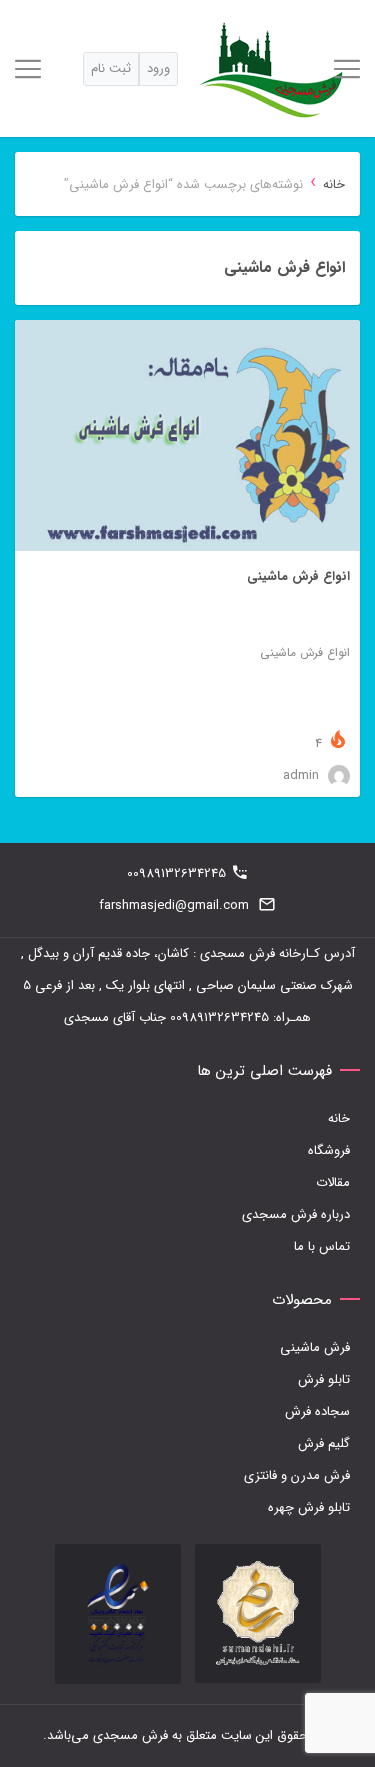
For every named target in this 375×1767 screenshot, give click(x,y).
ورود (158, 68)
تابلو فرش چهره (309, 1507)
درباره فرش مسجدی (296, 1214)
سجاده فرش (317, 1411)
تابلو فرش (324, 1379)
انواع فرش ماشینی (298, 576)
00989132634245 (176, 873)
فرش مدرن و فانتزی (297, 1475)
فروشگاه (329, 1150)
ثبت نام (111, 68)
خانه (334, 184)
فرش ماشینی (315, 1347)
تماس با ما (322, 1246)
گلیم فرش (324, 1443)
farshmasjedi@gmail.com (174, 905)
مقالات (333, 1182)
